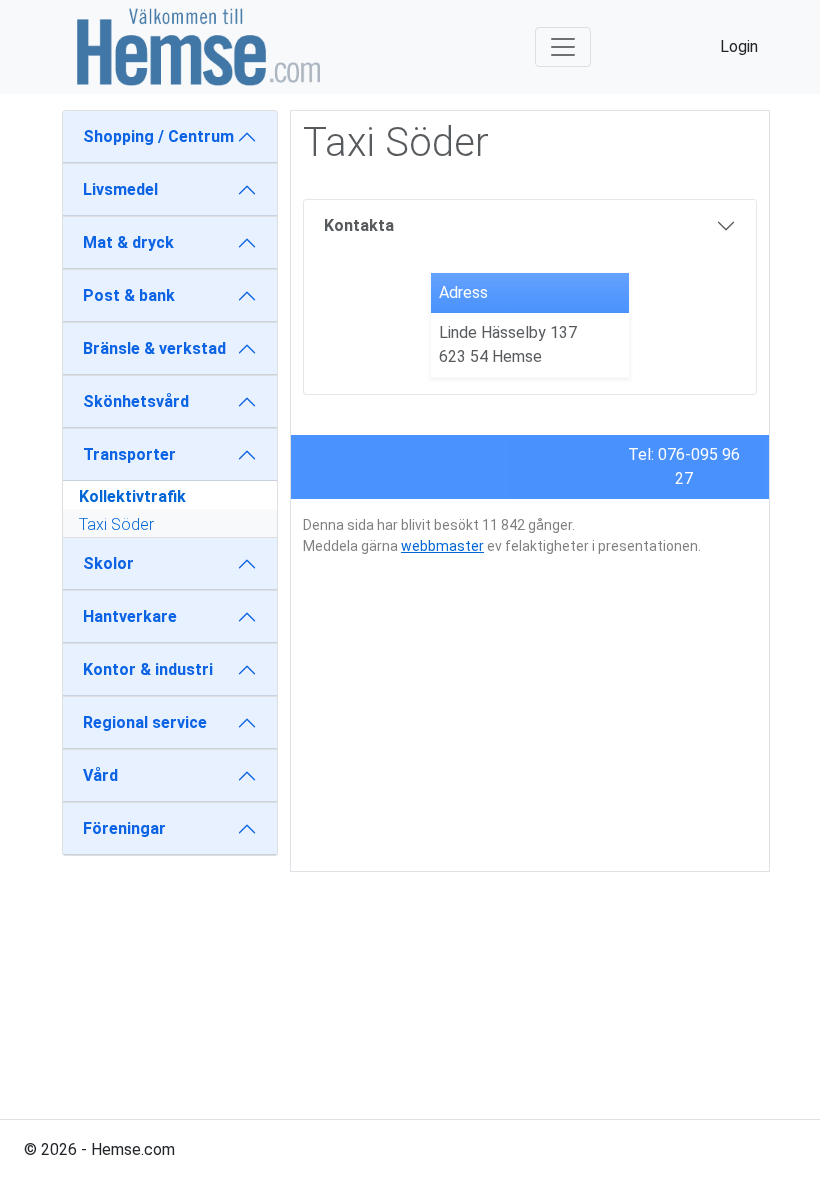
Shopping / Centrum (158, 136)
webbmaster (442, 546)
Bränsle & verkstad (154, 348)
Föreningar (124, 828)
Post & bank (129, 295)
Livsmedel (120, 189)
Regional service (145, 722)
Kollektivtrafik (132, 496)
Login (739, 46)
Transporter (129, 454)
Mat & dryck (128, 242)
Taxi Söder (116, 524)
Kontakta (359, 225)
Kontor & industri (148, 669)
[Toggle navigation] (563, 47)
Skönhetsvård (136, 401)
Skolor (108, 563)
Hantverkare (130, 616)
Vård (100, 775)
